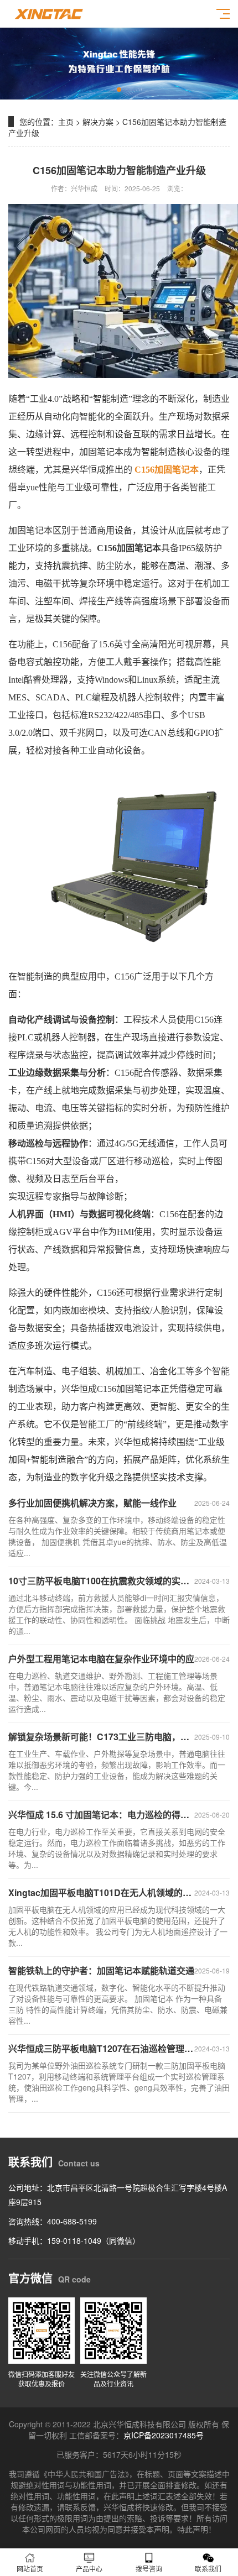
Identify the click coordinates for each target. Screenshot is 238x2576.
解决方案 (98, 122)
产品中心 (89, 2569)
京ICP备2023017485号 (164, 2435)
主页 (66, 122)
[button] (119, 90)
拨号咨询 (149, 2569)
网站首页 (30, 2569)
